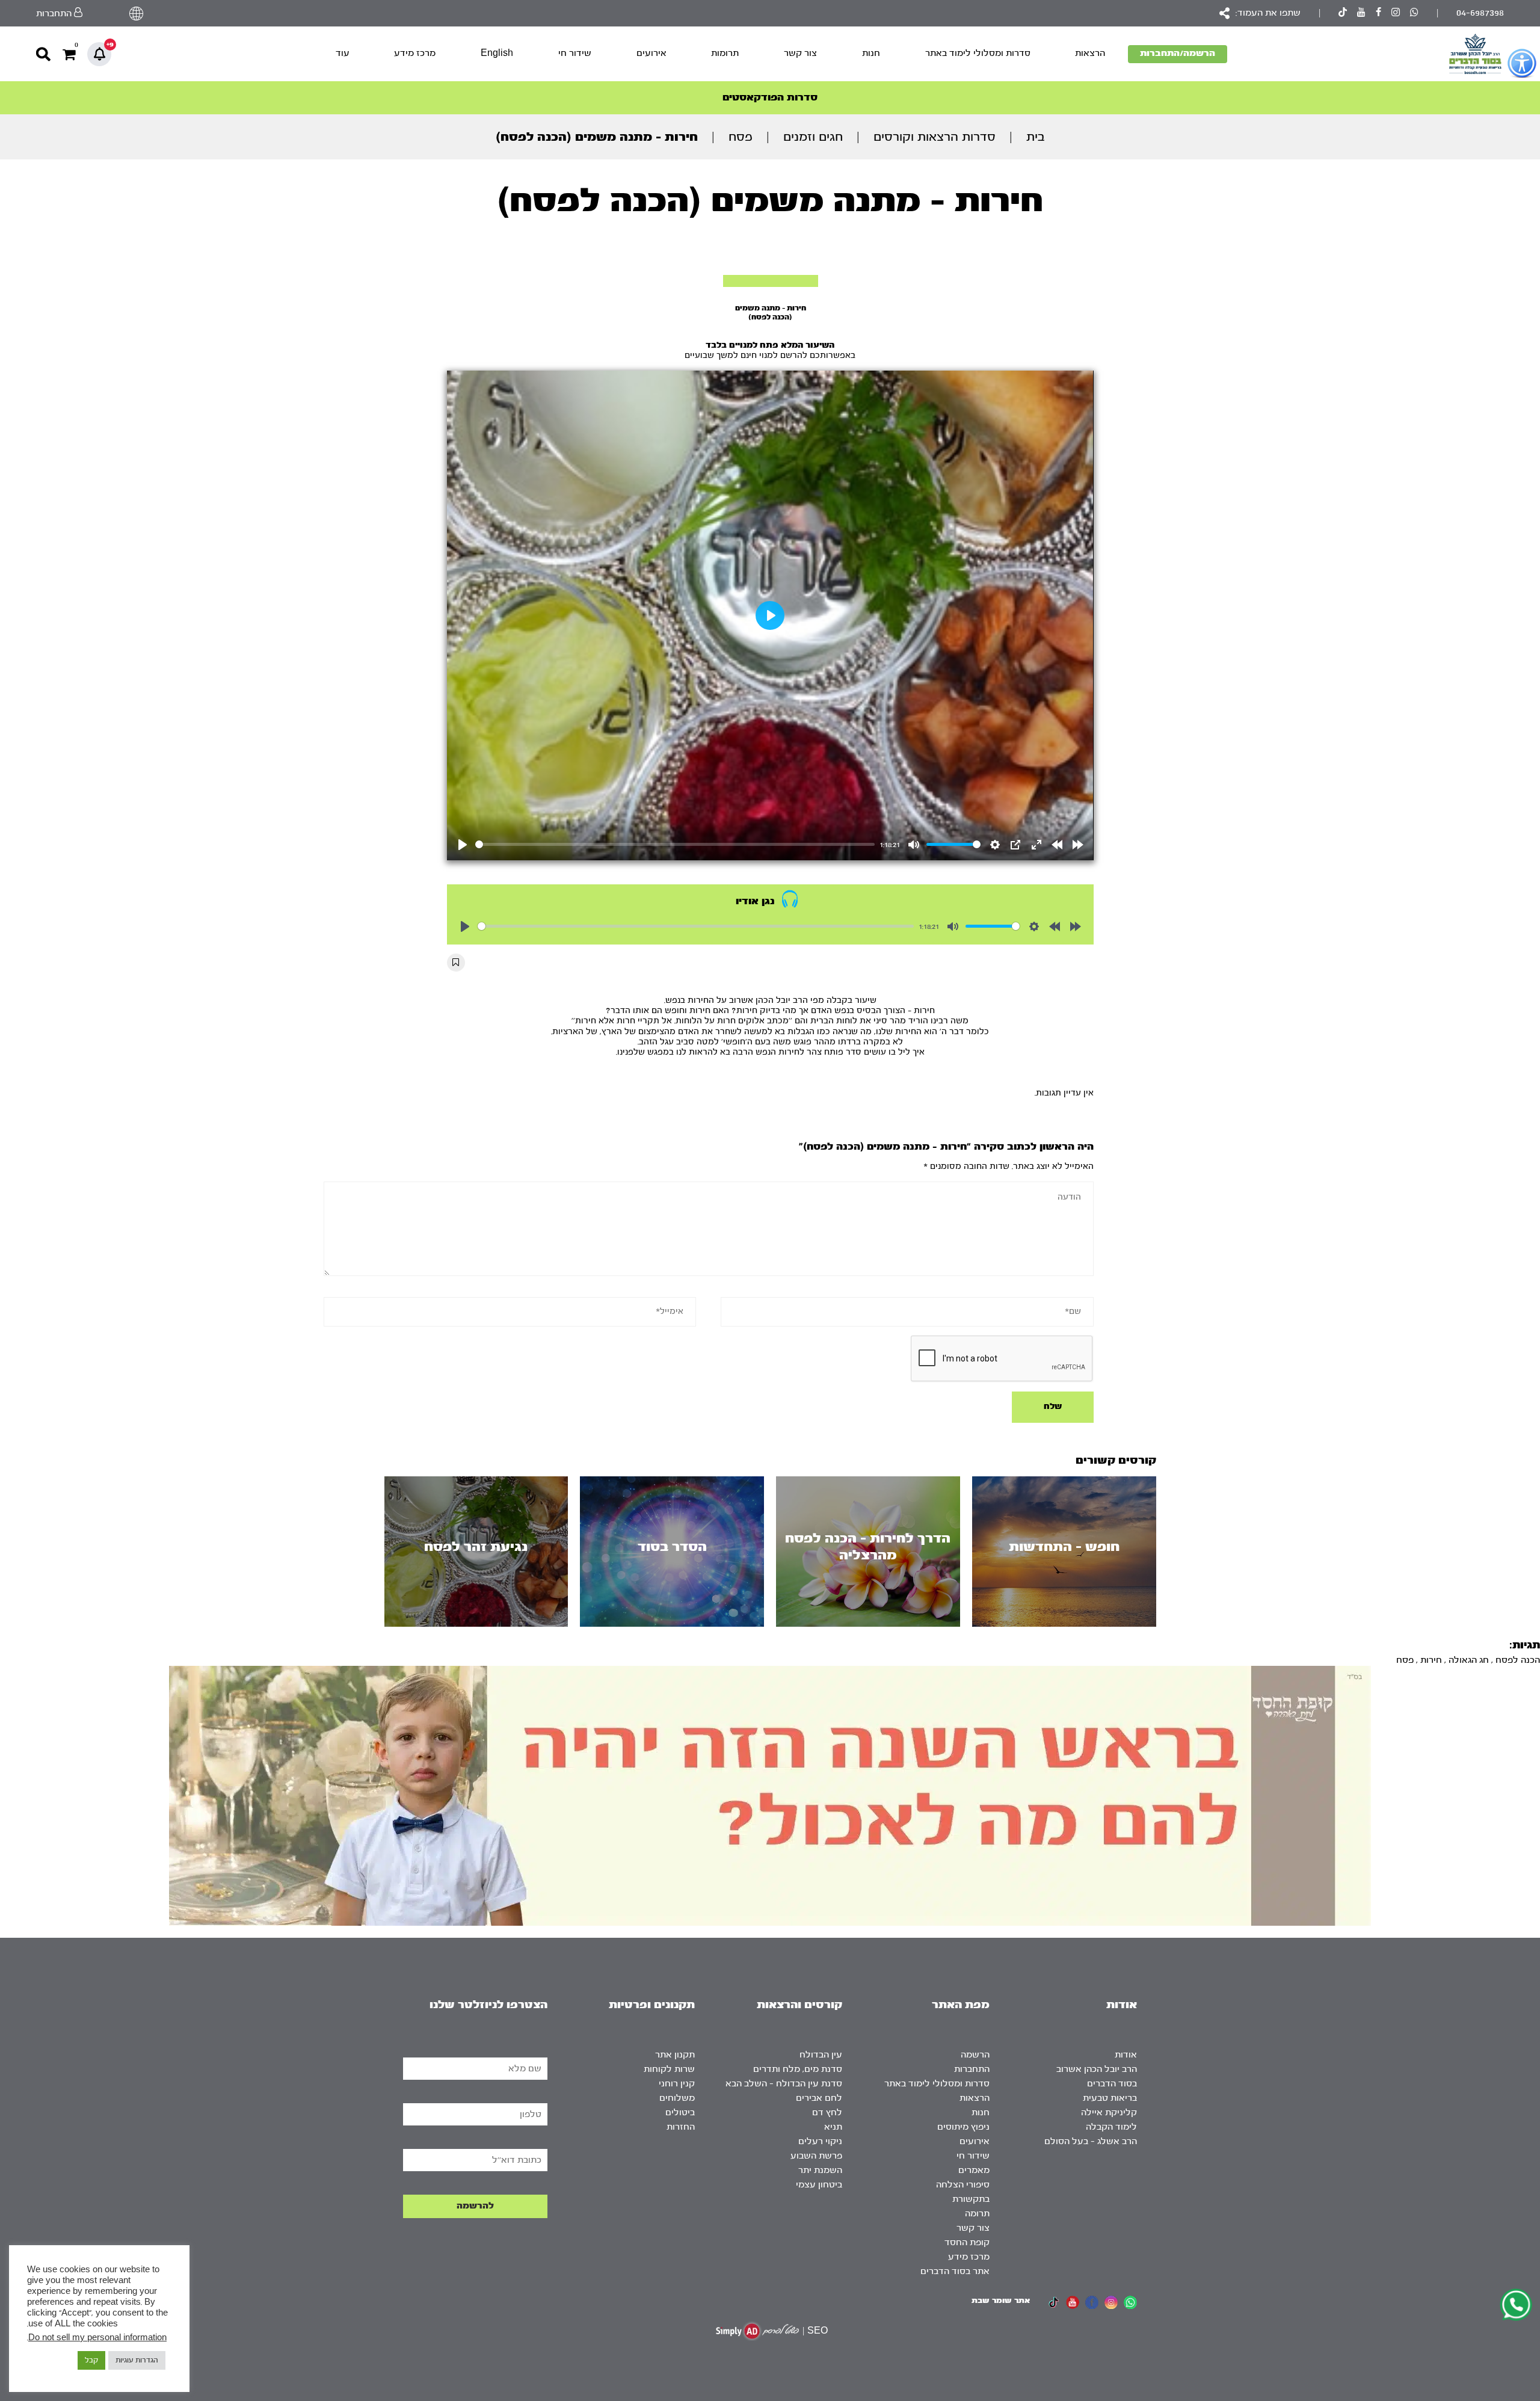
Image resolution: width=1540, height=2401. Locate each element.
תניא (833, 2127)
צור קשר (800, 53)
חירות (1431, 1660)
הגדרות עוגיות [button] (137, 2360)
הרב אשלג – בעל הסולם (1091, 2141)
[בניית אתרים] (757, 2331)
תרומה (977, 2214)
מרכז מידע (415, 53)
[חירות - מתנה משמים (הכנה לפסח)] (771, 281)
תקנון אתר (675, 2055)
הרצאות (1090, 53)
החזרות (681, 2127)
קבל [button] (91, 2360)
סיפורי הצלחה (963, 2185)
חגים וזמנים (813, 137)
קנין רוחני (677, 2084)
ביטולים (680, 2113)
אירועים (651, 53)
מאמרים (974, 2170)
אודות (1126, 2055)
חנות (871, 53)
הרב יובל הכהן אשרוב (1097, 2069)
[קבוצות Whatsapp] (1414, 14)
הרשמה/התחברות (1178, 53)
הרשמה (975, 2055)
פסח (741, 137)
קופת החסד (967, 2242)
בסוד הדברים (1112, 2084)
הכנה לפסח (1518, 1660)
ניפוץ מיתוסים (963, 2127)
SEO (818, 2331)
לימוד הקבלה (1111, 2127)
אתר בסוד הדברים (955, 2271)
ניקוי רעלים (820, 2141)
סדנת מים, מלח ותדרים (798, 2069)
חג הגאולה (1469, 1660)
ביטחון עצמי (819, 2185)
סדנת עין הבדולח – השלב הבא (784, 2084)
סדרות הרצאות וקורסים (935, 137)
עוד (343, 53)
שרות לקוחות (669, 2069)
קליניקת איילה (1109, 2113)
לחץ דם (827, 2113)
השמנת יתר (820, 2170)
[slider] (675, 844)
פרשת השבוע (816, 2156)
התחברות (972, 2069)
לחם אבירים (819, 2098)
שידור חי (575, 53)
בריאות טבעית (1110, 2098)
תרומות (725, 53)
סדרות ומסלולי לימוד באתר (978, 53)
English (497, 53)
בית (1036, 137)
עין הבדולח (821, 2055)
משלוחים (677, 2098)
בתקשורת (971, 2199)
